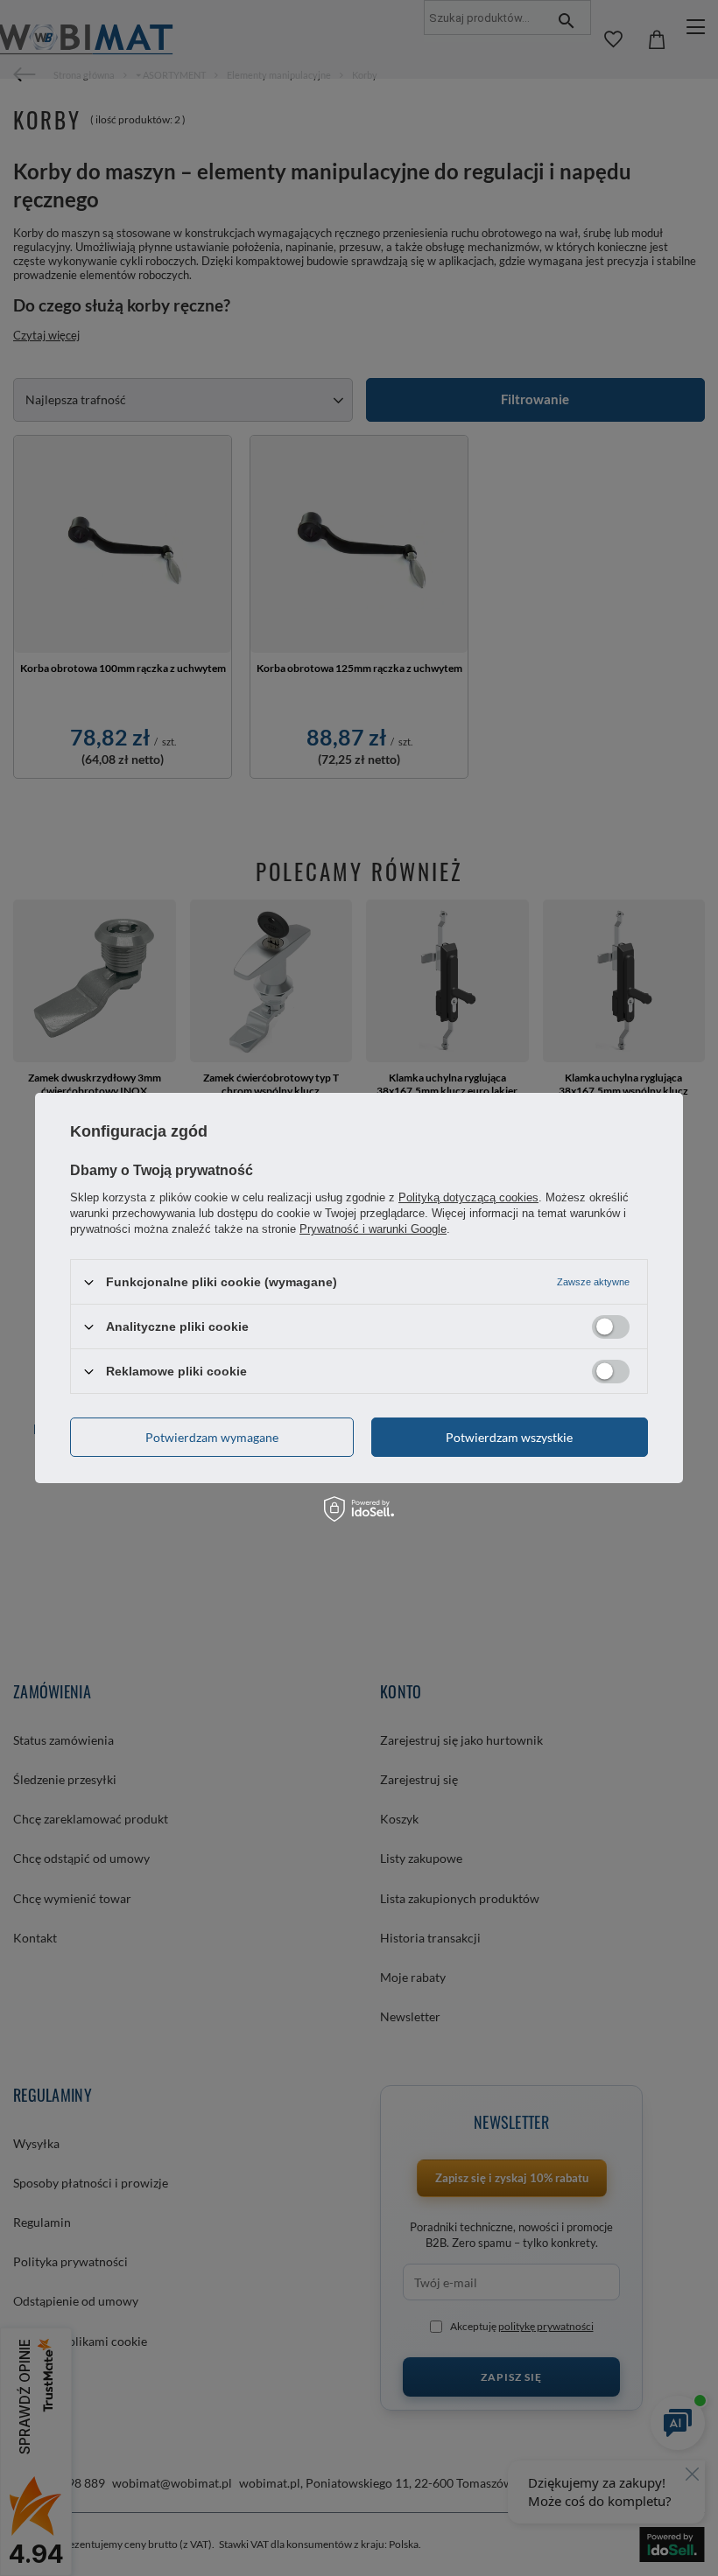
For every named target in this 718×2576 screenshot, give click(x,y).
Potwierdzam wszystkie (509, 1436)
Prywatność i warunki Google (373, 1229)
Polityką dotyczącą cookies (468, 1197)
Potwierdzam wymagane (212, 1436)
